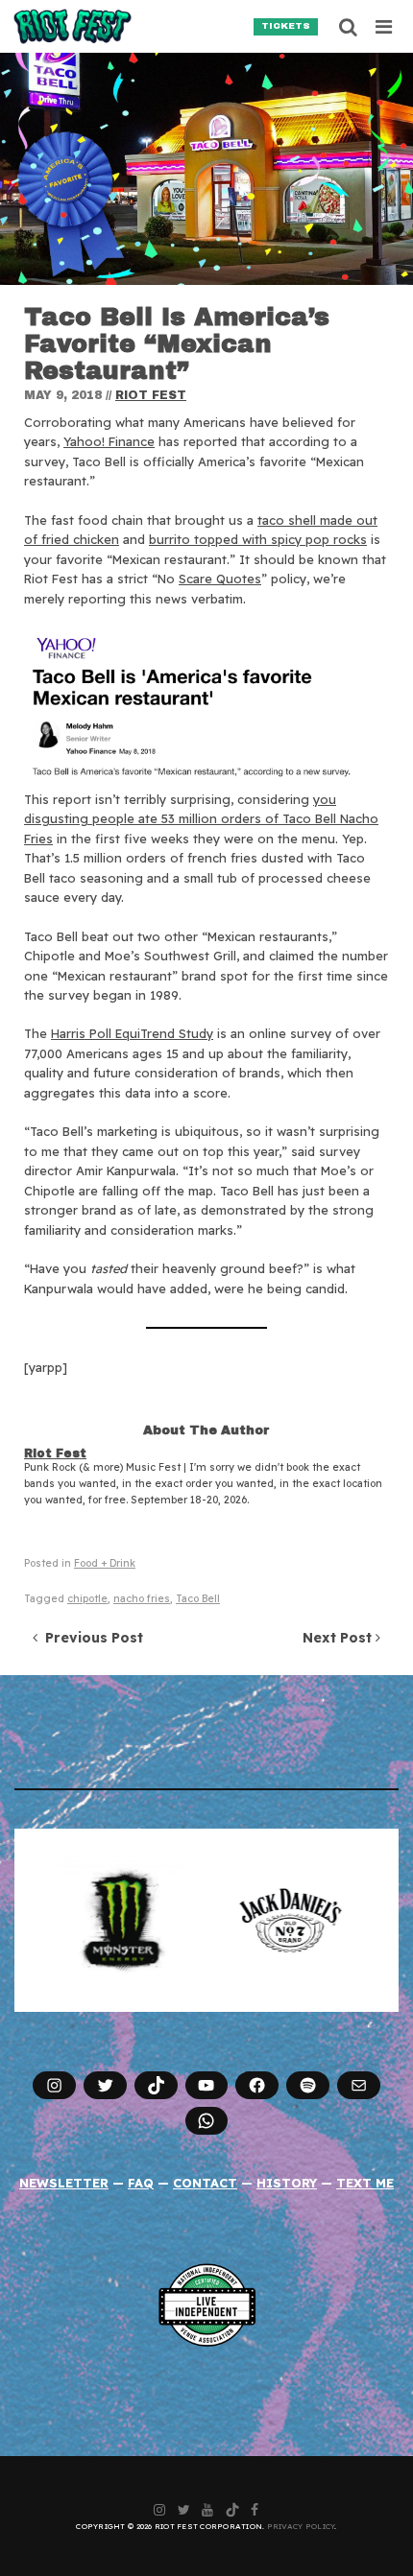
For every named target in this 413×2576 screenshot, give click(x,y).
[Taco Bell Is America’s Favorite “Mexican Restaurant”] (206, 169)
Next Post (339, 1638)
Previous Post (90, 1638)
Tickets (286, 26)
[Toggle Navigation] (385, 27)
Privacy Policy (301, 2526)
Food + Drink (105, 1563)
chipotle (87, 1599)
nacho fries (142, 1599)
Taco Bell (198, 1599)
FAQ (141, 2183)
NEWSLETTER (64, 2183)
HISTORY (287, 2183)
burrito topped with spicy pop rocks (258, 539)
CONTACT (205, 2183)
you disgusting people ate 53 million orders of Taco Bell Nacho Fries (201, 819)
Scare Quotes (220, 579)
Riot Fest (151, 395)
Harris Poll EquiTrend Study (132, 1033)
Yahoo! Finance (109, 441)
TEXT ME (365, 2183)
